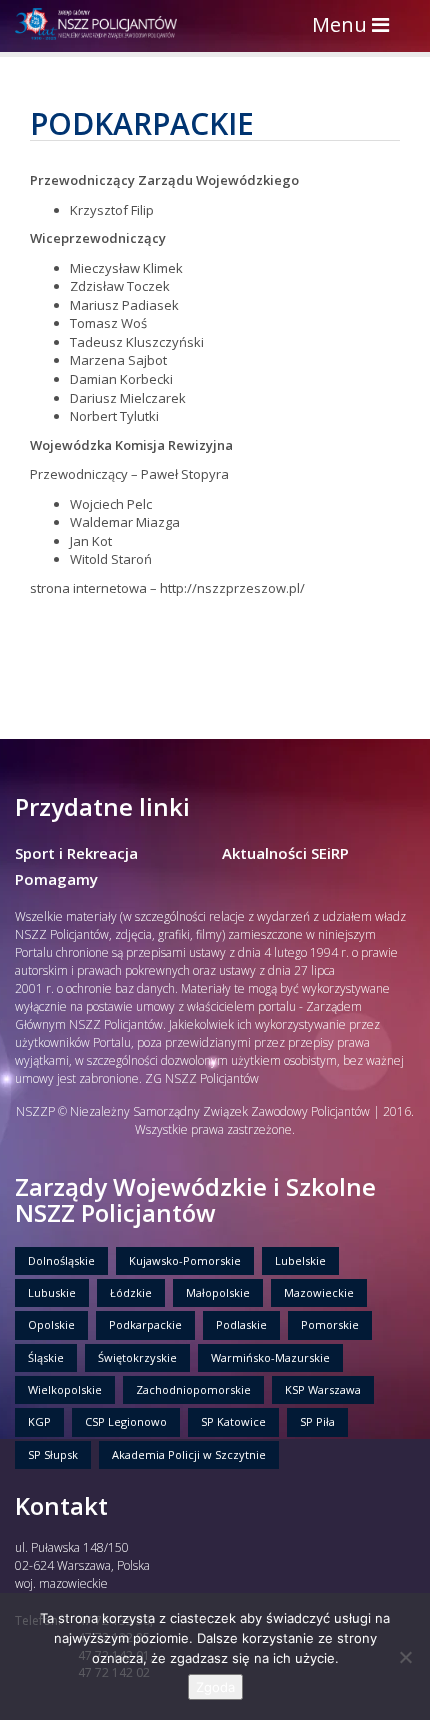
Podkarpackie (145, 1324)
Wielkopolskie (65, 1389)
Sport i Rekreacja (76, 853)
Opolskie (51, 1324)
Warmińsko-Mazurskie (270, 1357)
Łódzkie (131, 1292)
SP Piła (317, 1421)
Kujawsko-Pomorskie (185, 1260)
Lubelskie (300, 1260)
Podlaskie (241, 1324)
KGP (39, 1421)
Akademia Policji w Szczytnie (189, 1454)
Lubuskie (52, 1292)
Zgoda (215, 1687)
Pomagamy (56, 879)
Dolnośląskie (61, 1260)
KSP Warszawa (323, 1389)
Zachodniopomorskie (193, 1389)
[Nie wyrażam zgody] (405, 1657)
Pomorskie (330, 1324)
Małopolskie (218, 1292)
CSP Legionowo (126, 1421)
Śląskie (46, 1357)
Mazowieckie (319, 1292)
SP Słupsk (53, 1454)
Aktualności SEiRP (285, 853)
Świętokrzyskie (137, 1357)
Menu (355, 26)
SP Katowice (233, 1421)
